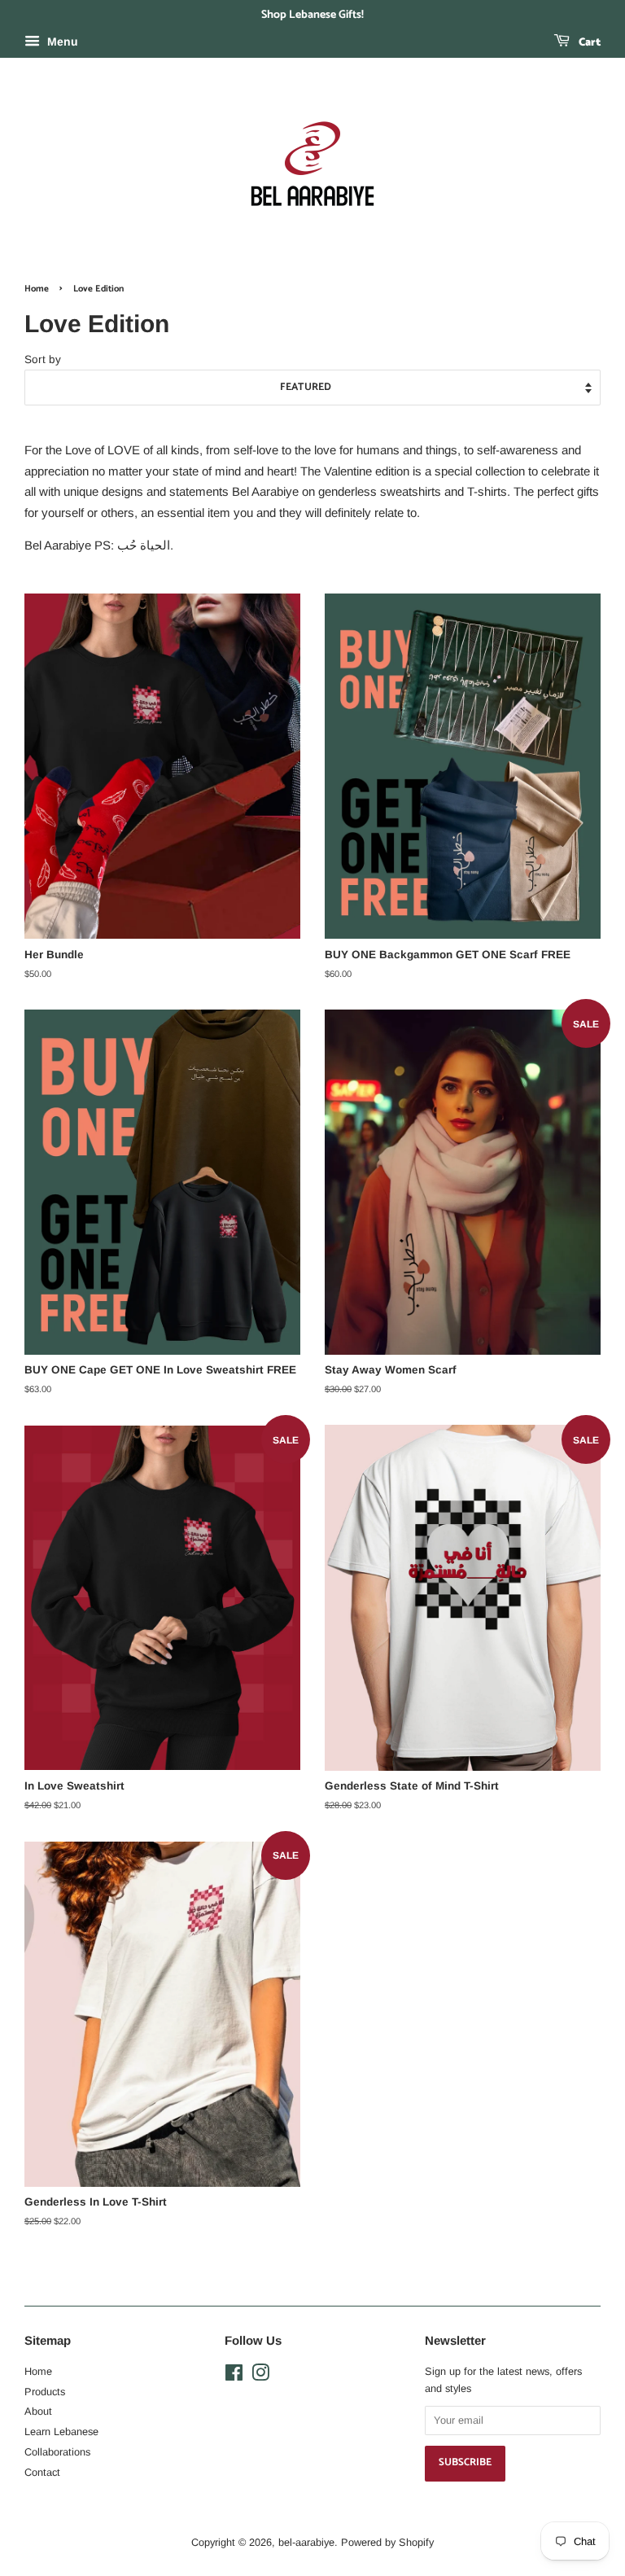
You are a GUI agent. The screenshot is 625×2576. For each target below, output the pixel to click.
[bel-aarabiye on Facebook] (234, 2376)
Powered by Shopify (387, 2542)
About (38, 2411)
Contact (42, 2472)
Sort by (43, 359)
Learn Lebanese (61, 2431)
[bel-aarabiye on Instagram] (260, 2376)
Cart (588, 43)
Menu (61, 42)
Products (45, 2392)
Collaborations (57, 2452)
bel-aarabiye (306, 2542)
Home (37, 289)
